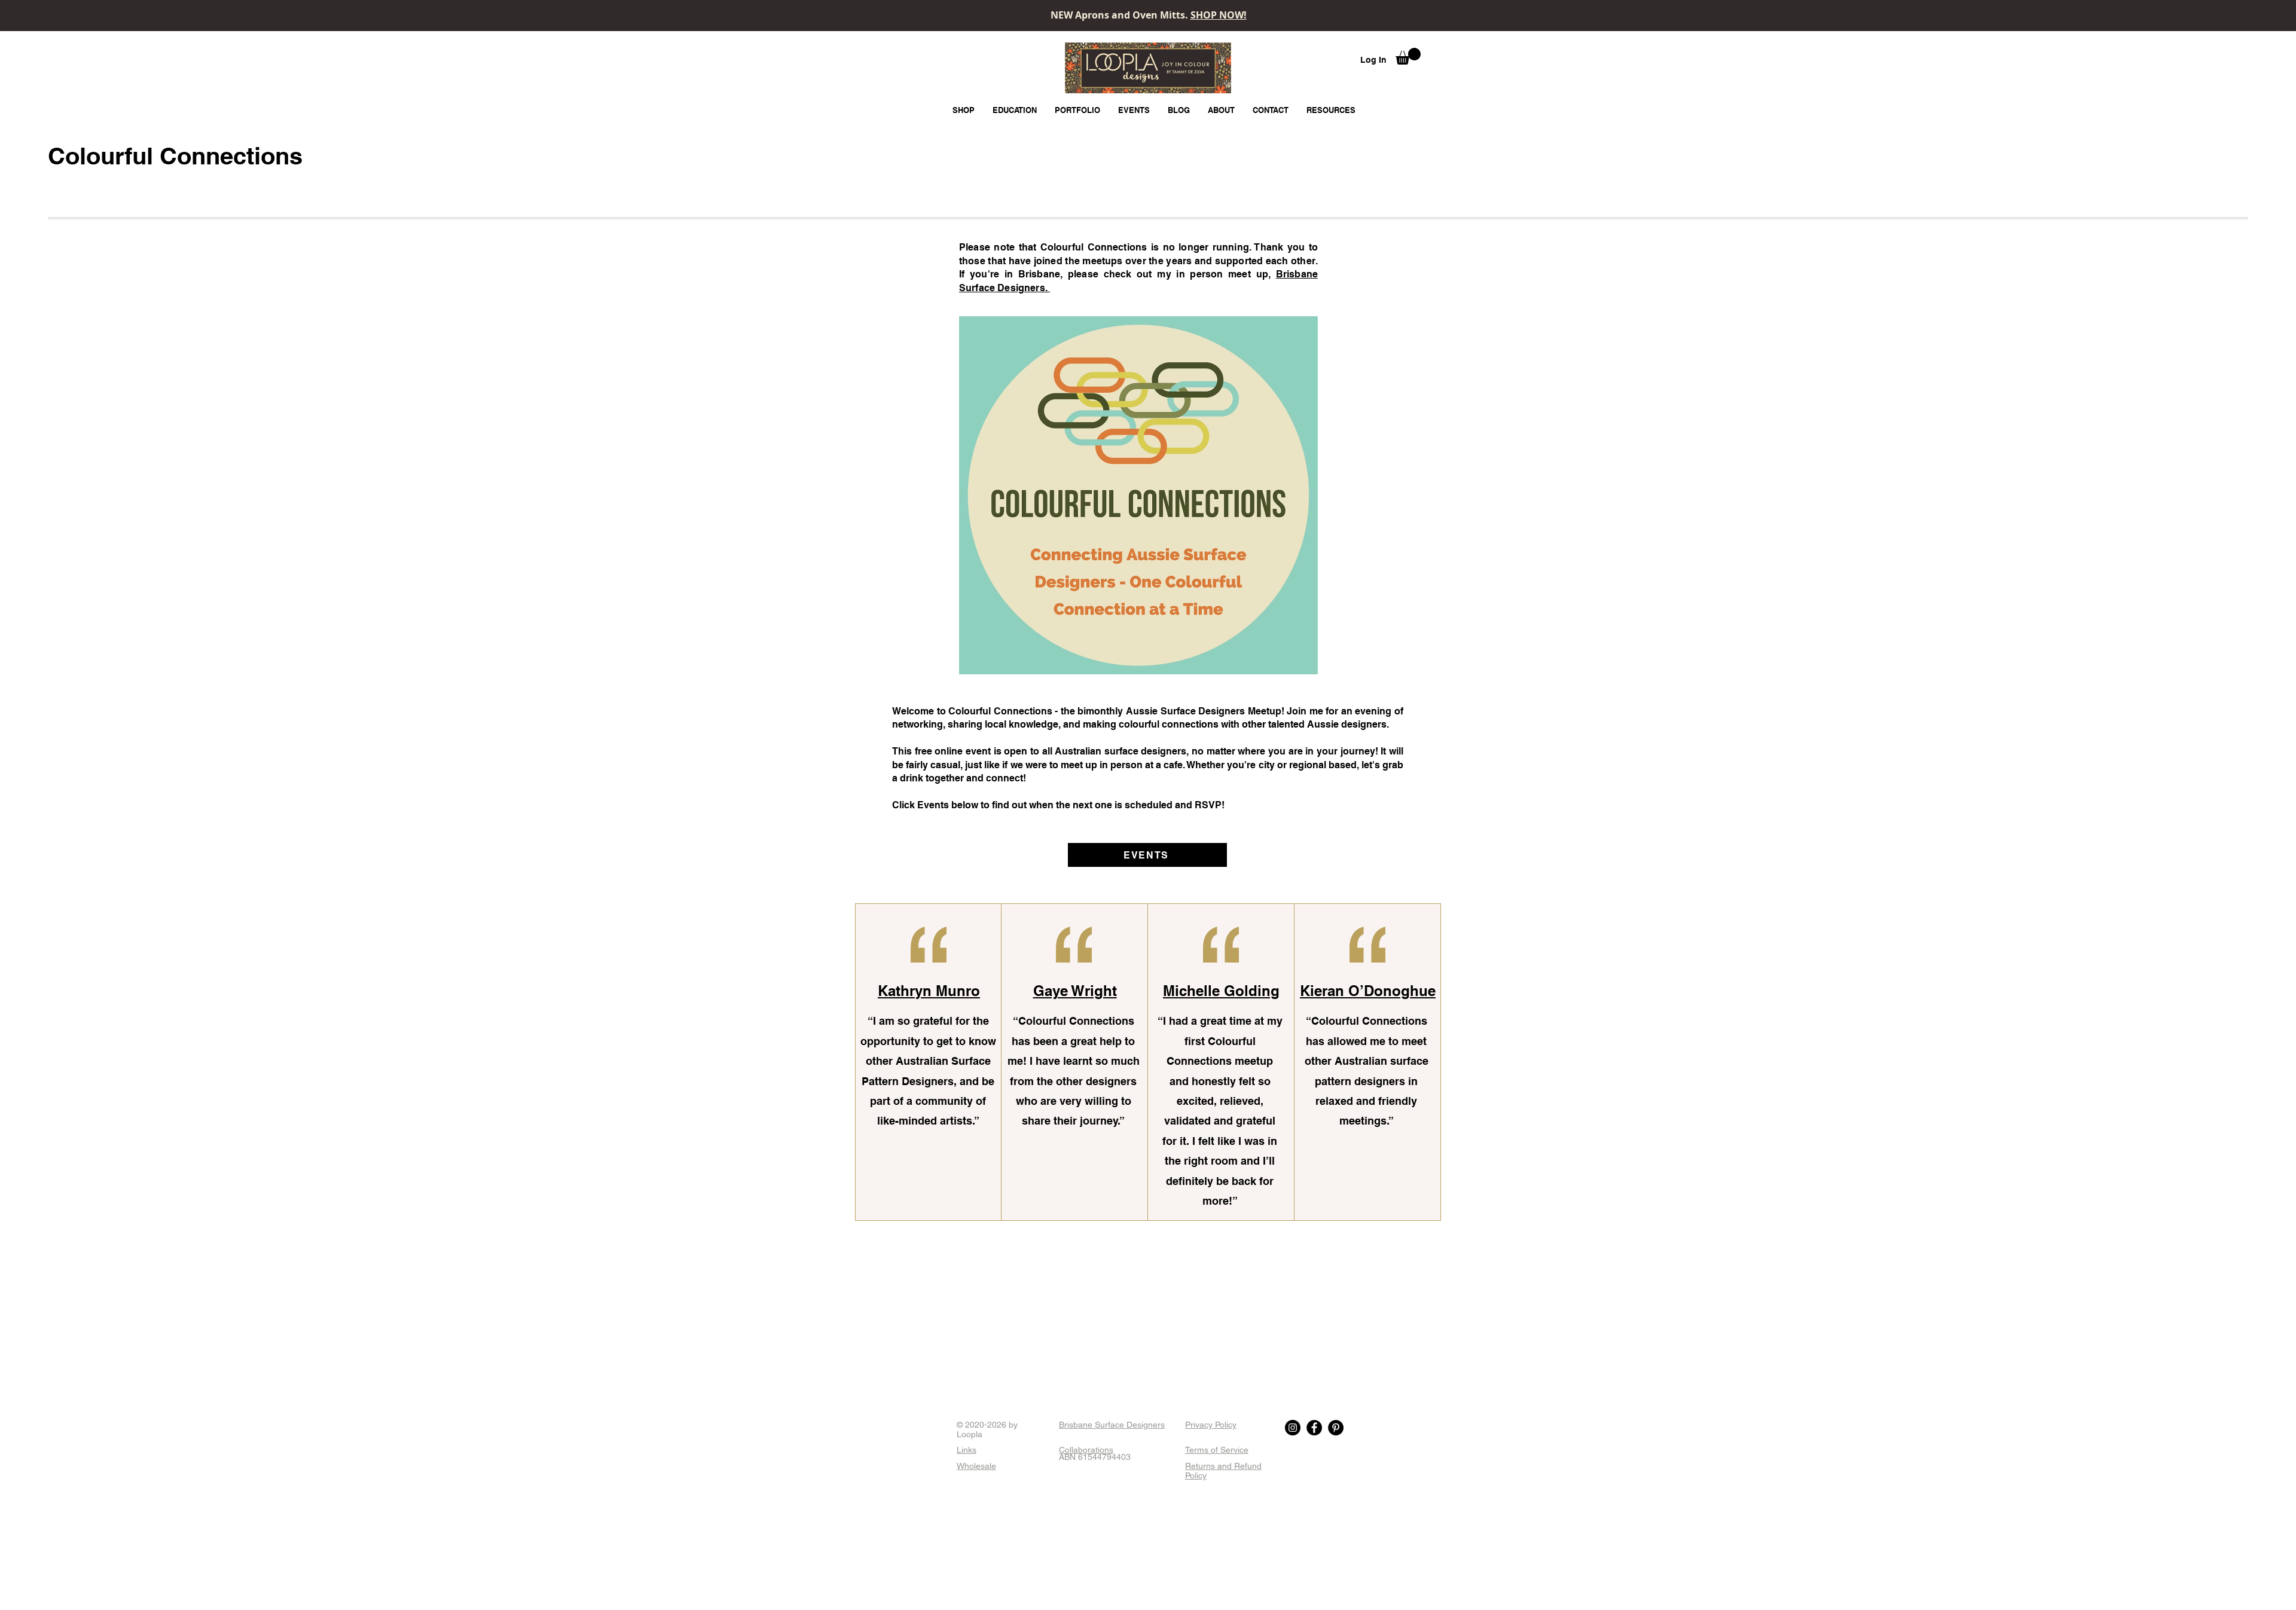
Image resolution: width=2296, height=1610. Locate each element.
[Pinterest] (1336, 1428)
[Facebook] (1314, 1428)
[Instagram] (1293, 1428)
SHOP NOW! (1219, 15)
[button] (1408, 56)
